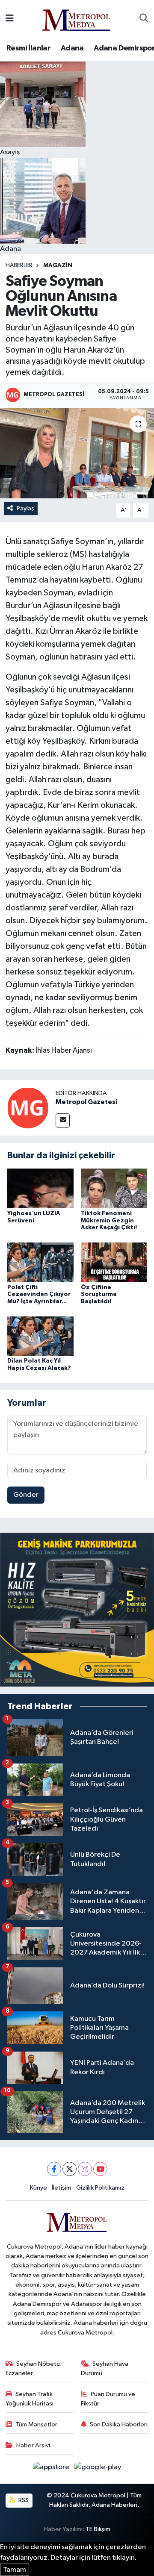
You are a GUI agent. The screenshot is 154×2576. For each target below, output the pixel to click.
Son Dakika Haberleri (119, 2424)
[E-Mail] (63, 1120)
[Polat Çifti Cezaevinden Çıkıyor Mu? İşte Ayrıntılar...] (40, 1262)
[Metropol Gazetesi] (28, 1108)
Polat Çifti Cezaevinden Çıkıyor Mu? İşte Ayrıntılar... (39, 1295)
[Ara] (144, 19)
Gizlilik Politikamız (100, 2188)
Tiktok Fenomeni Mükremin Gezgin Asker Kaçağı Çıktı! (109, 1221)
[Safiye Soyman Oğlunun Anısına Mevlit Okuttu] (77, 453)
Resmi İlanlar (28, 48)
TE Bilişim (98, 2529)
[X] (70, 2169)
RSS (23, 2500)
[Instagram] (85, 2169)
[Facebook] (54, 2169)
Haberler (19, 265)
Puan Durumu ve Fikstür (108, 2399)
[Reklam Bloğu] (77, 1609)
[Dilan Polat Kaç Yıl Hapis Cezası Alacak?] (40, 1336)
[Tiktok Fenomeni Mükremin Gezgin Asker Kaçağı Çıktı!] (114, 1188)
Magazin (58, 265)
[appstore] (52, 2469)
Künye (38, 2188)
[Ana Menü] (10, 19)
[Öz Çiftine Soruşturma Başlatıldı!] (114, 1262)
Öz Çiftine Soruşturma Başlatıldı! (99, 1295)
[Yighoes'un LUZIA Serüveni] (40, 1188)
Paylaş (25, 508)
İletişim (61, 2188)
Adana (72, 48)
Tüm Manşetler (36, 2424)
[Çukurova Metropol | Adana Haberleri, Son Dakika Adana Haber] (77, 19)
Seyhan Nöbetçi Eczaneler (33, 2368)
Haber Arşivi (33, 2445)
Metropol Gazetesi (86, 1102)
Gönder (26, 1495)
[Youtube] (100, 2169)
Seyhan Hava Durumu (105, 2368)
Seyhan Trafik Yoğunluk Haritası (30, 2399)
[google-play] (98, 2469)
